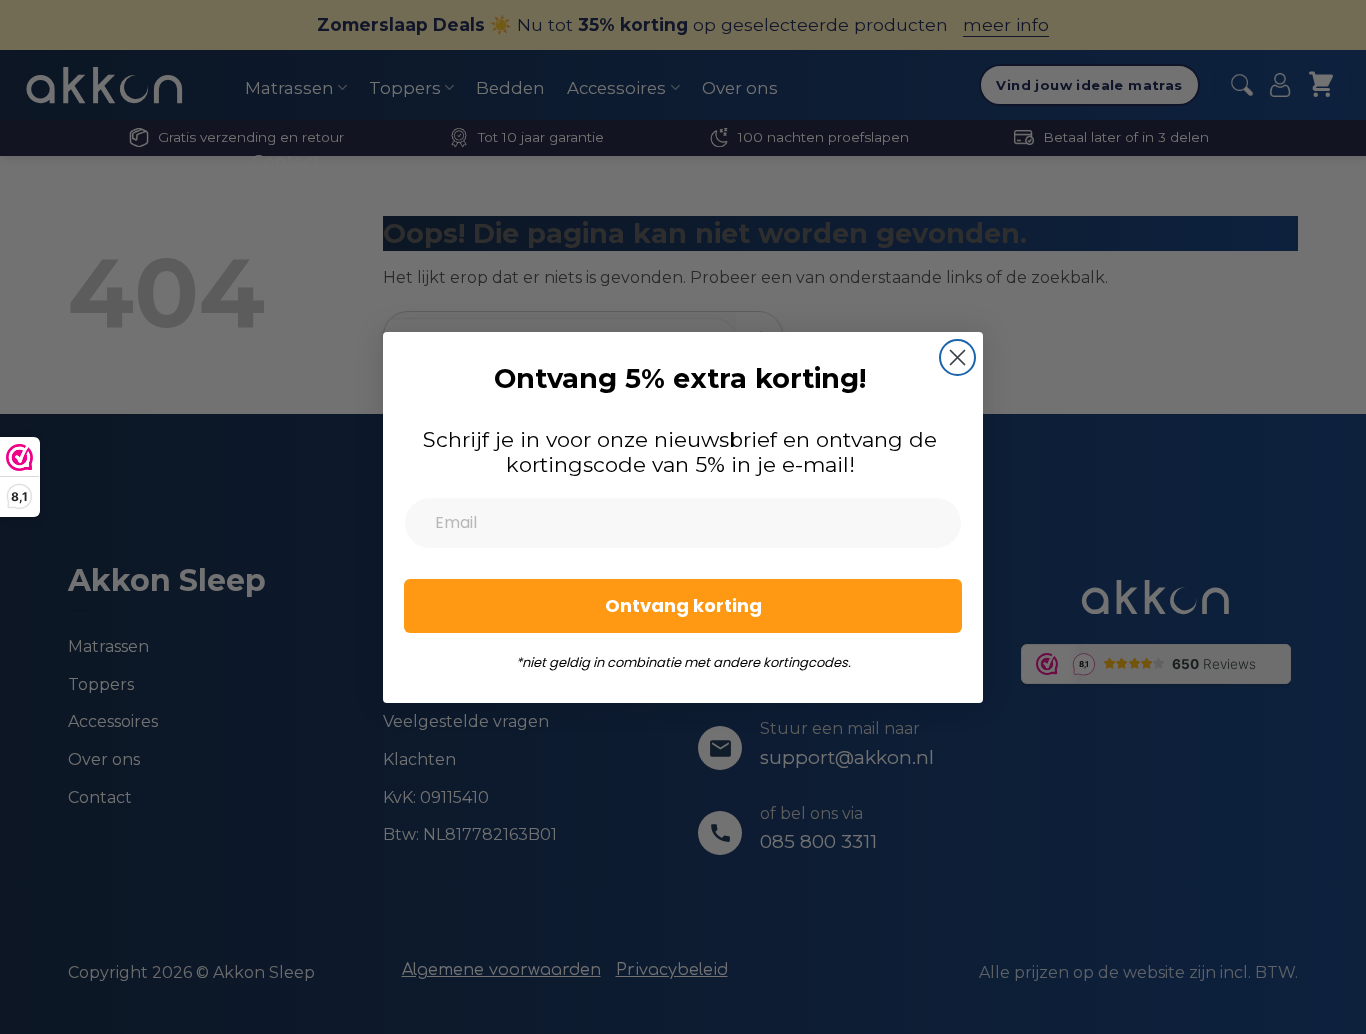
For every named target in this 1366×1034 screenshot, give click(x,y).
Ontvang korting (683, 605)
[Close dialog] (957, 357)
